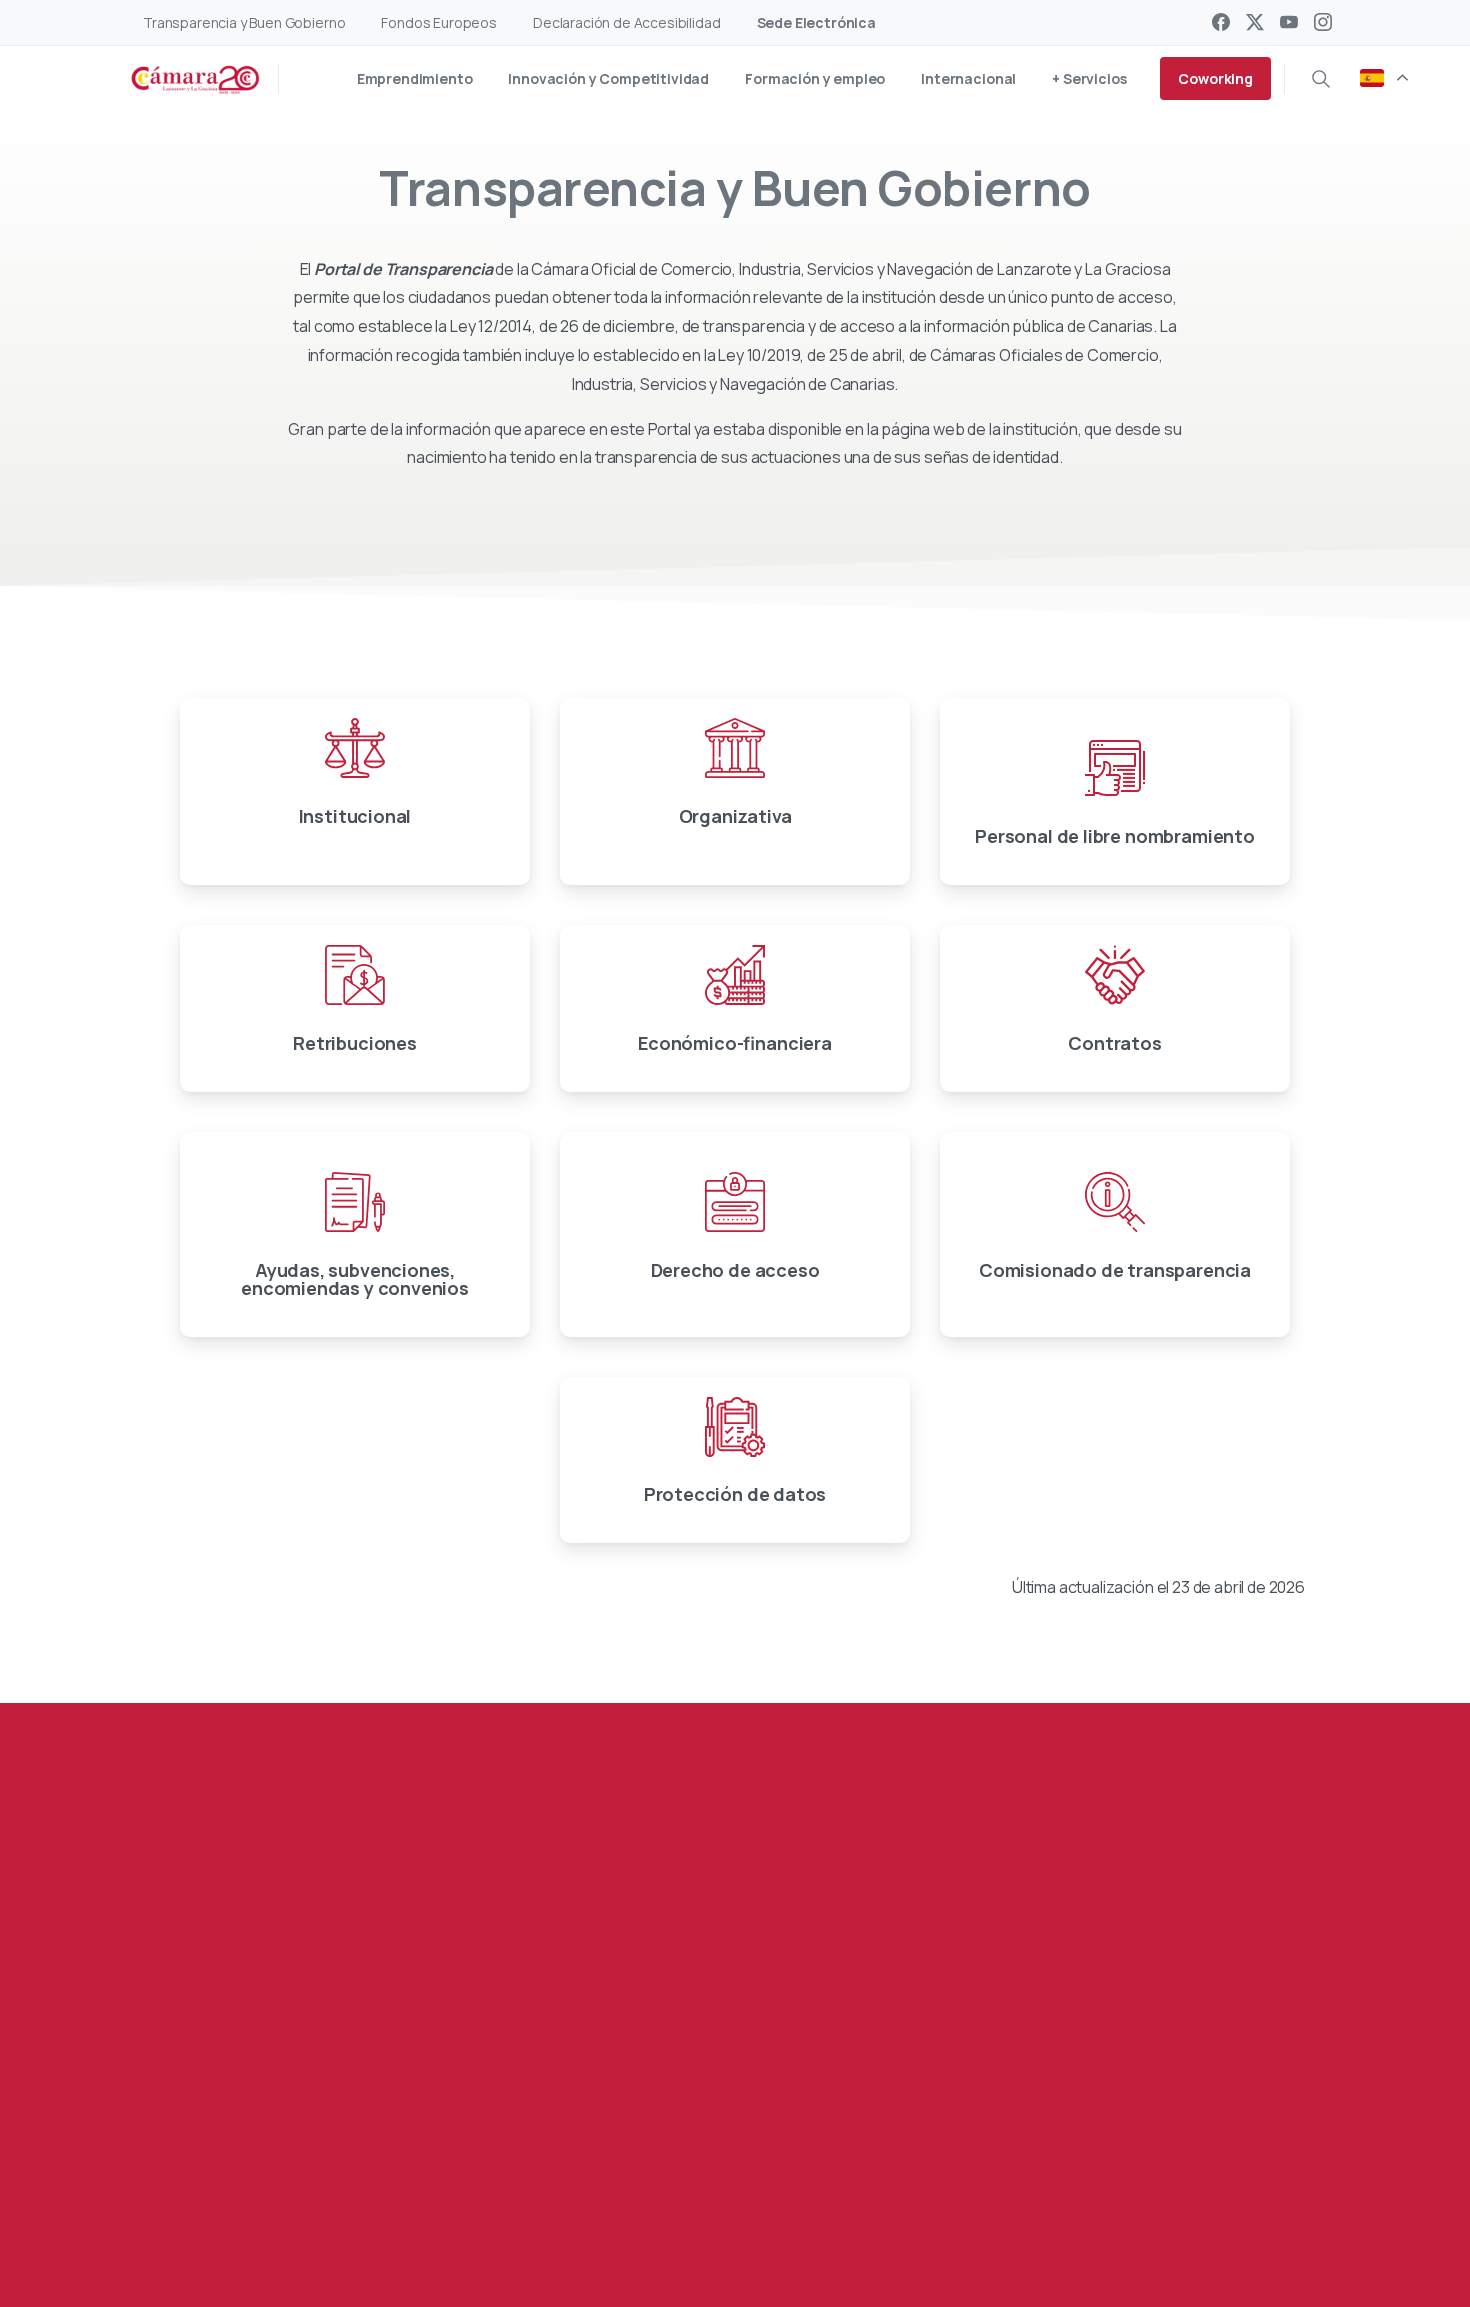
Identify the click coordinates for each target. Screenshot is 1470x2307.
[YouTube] (1289, 22)
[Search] (1321, 79)
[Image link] (1191, 2093)
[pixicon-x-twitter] (278, 2204)
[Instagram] (1323, 22)
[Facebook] (1221, 22)
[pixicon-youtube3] (318, 2204)
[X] (1255, 22)
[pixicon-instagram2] (358, 2204)
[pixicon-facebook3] (238, 2204)
